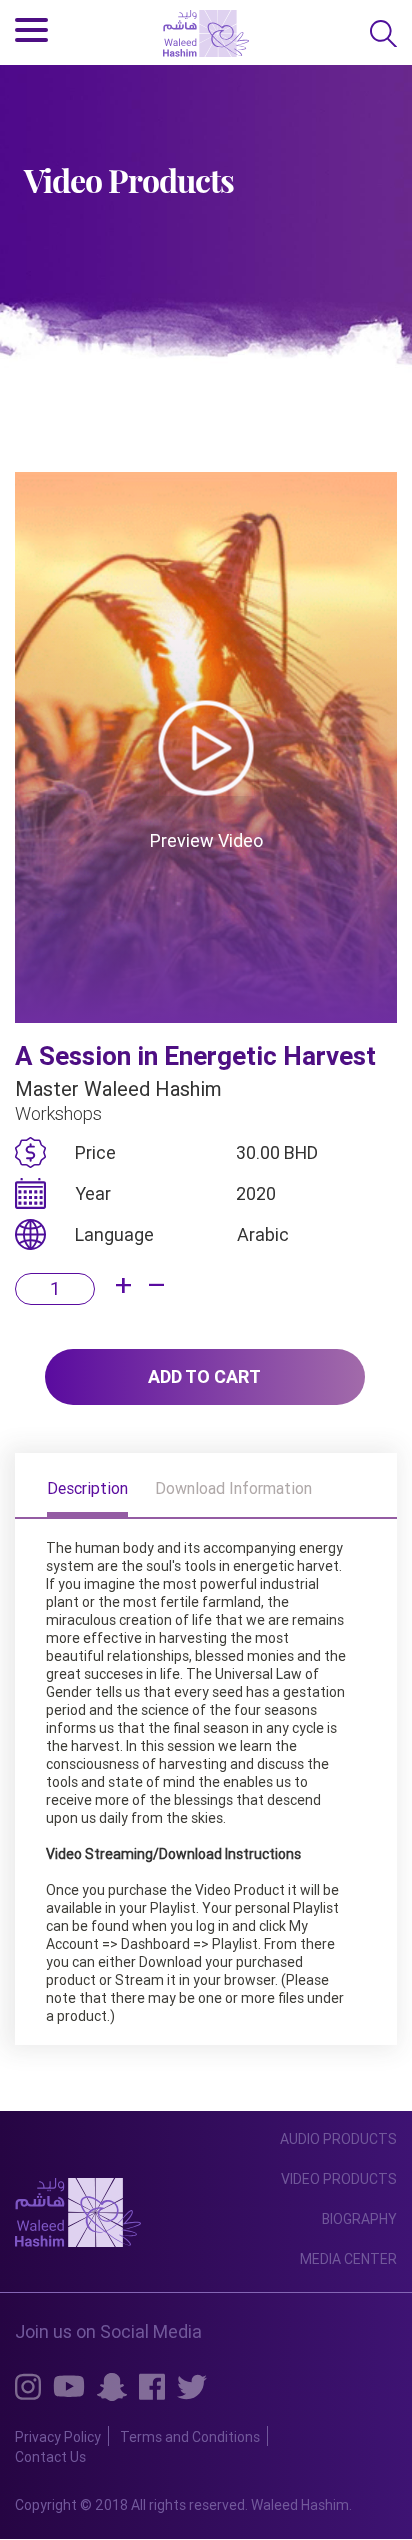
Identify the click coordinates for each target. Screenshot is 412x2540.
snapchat (112, 2386)
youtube (69, 2385)
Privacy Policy (58, 2437)
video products (339, 2179)
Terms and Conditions (190, 2437)
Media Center (348, 2259)
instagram (28, 2386)
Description (87, 1489)
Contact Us (50, 2457)
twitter (192, 2386)
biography (359, 2219)
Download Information (233, 1489)
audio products (338, 2139)
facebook (152, 2386)
